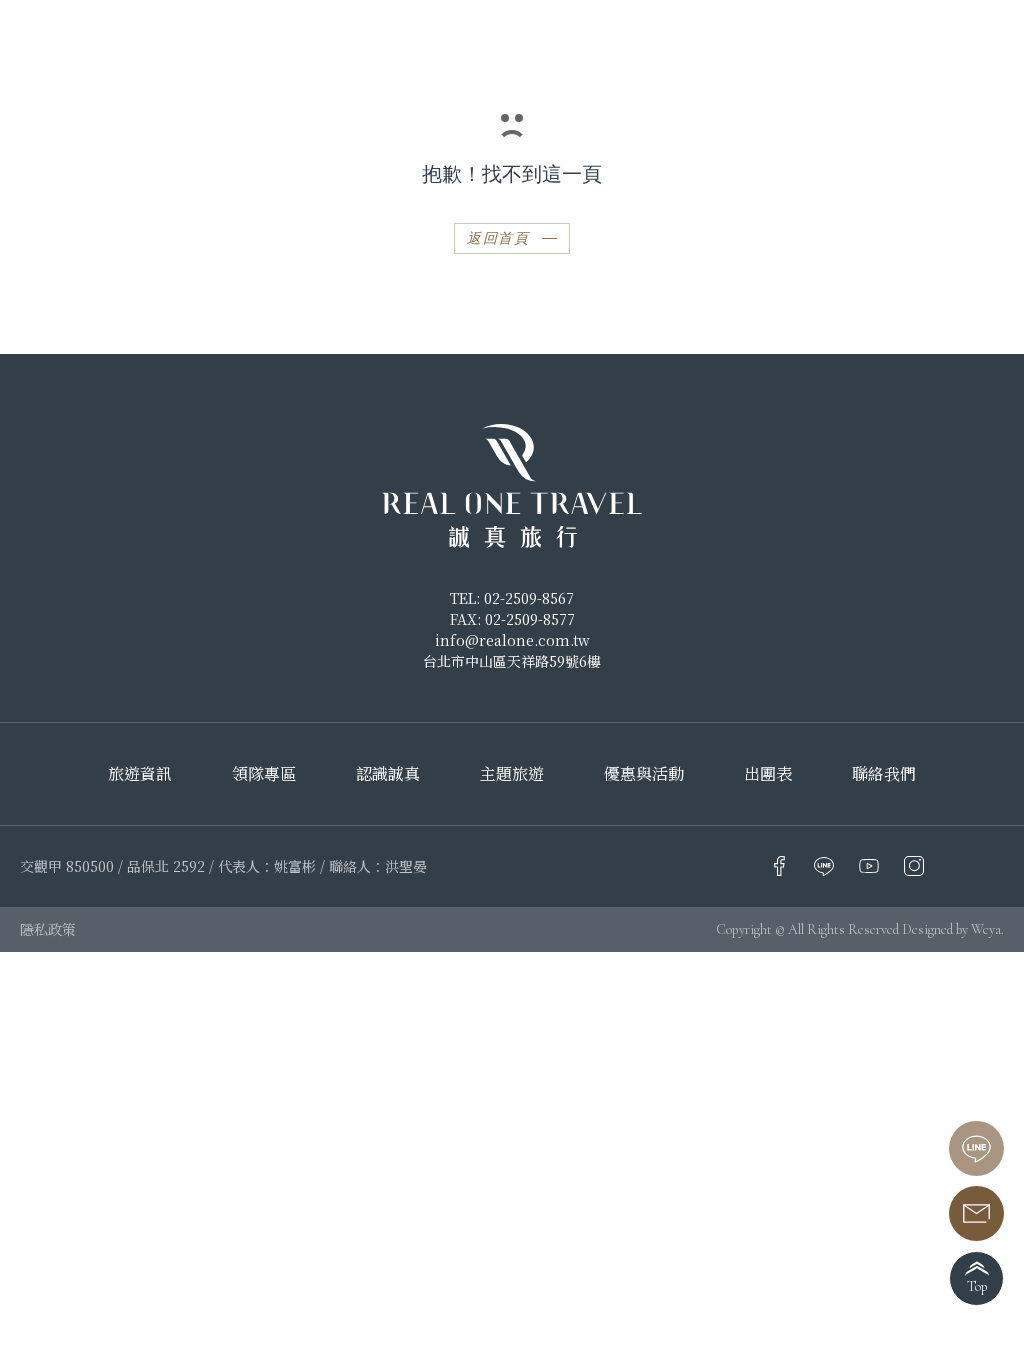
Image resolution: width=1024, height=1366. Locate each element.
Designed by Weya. (953, 929)
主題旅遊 (512, 774)
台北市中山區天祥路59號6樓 (512, 661)
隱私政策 (48, 929)
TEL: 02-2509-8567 (512, 598)
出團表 (768, 774)
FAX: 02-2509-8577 (512, 619)
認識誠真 (388, 774)
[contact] (976, 1213)
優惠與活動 (644, 774)
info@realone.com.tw (512, 640)
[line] (976, 1148)
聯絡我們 (884, 774)
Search (960, 29)
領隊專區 (264, 774)
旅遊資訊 (140, 774)
